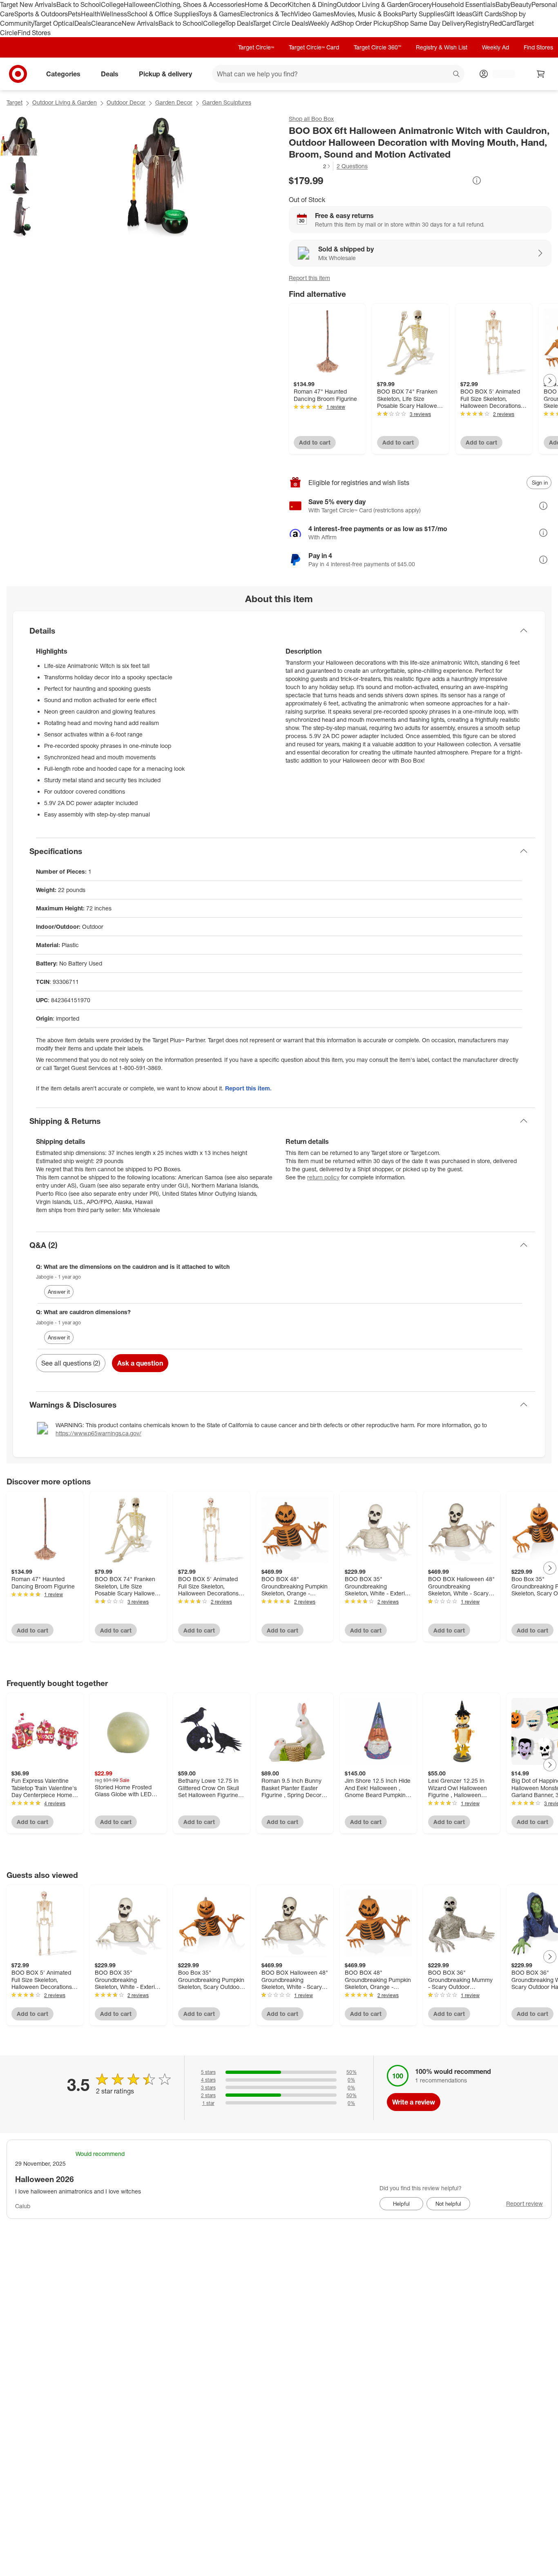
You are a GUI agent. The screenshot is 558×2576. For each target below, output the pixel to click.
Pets (74, 14)
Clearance (106, 23)
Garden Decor (174, 102)
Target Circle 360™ (377, 47)
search (457, 75)
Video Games (314, 14)
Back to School (79, 4)
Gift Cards (487, 14)
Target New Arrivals (28, 4)
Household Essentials (464, 4)
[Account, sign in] (500, 74)
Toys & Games (219, 14)
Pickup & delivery (165, 74)
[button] (310, 166)
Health (91, 14)
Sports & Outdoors (41, 14)
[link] (310, 166)
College (112, 4)
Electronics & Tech (267, 14)
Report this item (309, 278)
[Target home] (18, 74)
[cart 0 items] (541, 74)
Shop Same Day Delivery (430, 23)
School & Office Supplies (163, 14)
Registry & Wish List (442, 47)
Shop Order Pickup (366, 23)
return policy (323, 1177)
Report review (525, 2203)
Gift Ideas (458, 14)
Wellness (114, 14)
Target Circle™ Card (314, 47)
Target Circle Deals (280, 23)
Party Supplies (423, 14)
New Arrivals (140, 23)
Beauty (521, 4)
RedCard (503, 23)
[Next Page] (550, 380)
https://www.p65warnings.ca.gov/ (98, 1433)
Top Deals (239, 23)
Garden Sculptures (227, 102)
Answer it (59, 1292)
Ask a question (140, 1363)
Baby (503, 4)
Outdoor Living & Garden (373, 4)
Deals (83, 23)
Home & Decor (266, 4)
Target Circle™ (256, 47)
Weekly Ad (323, 23)
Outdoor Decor (126, 102)
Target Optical (54, 23)
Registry (478, 23)
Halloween (139, 4)
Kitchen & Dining (312, 4)
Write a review (414, 2102)
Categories (63, 74)
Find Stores (34, 33)
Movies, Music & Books (368, 14)
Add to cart (315, 442)
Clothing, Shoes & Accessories (200, 4)
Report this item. (248, 1088)
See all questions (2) (71, 1363)
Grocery (420, 4)
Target (15, 102)
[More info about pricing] (477, 180)
